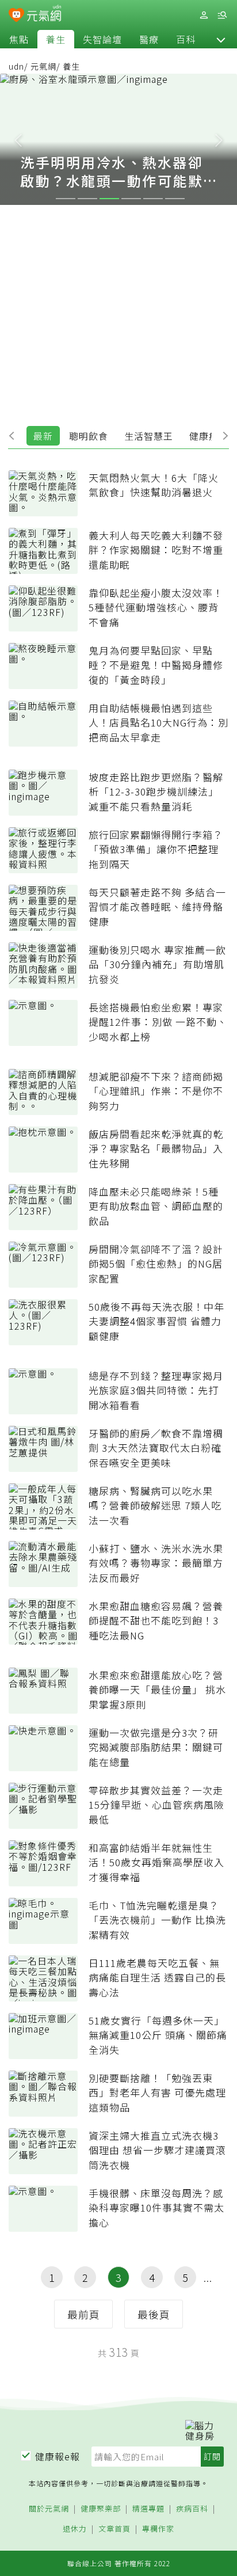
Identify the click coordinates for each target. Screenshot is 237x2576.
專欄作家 (158, 2529)
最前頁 (84, 2314)
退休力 (75, 2529)
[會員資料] (204, 15)
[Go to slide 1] (66, 199)
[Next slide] (219, 139)
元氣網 (43, 66)
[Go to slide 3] (109, 199)
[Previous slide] (18, 139)
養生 (56, 39)
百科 (186, 39)
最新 (43, 436)
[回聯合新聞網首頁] (16, 16)
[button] (221, 39)
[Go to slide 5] (153, 199)
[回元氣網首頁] (44, 15)
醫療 (149, 39)
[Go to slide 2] (87, 199)
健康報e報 (58, 2456)
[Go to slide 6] (175, 199)
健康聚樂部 (101, 2509)
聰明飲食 (89, 436)
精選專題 (148, 2509)
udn (16, 66)
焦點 (19, 39)
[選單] (222, 15)
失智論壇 (102, 39)
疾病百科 (192, 2509)
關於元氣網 (49, 2509)
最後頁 (154, 2314)
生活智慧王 (149, 436)
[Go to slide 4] (131, 199)
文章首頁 (114, 2529)
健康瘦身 (209, 436)
